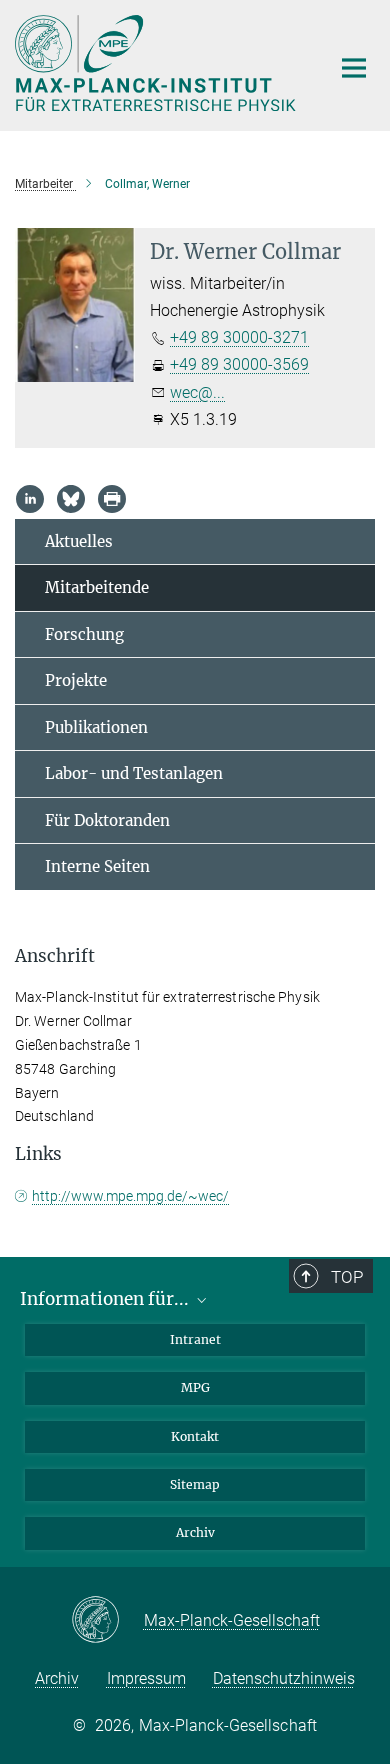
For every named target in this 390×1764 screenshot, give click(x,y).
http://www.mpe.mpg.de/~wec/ (130, 1196)
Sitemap (195, 1484)
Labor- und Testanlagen (134, 773)
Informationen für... (106, 1299)
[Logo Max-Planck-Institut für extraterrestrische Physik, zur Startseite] (157, 63)
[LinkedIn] (30, 499)
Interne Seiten (97, 866)
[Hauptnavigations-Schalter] (354, 68)
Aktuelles (79, 541)
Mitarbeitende (97, 587)
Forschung (84, 634)
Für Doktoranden (107, 820)
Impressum (146, 1678)
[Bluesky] (71, 499)
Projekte (76, 680)
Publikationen (96, 727)
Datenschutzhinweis (284, 1678)
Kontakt (195, 1436)
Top (347, 1277)
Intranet (195, 1339)
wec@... (197, 392)
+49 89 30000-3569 (239, 364)
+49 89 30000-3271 (239, 337)
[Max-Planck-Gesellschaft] (107, 1621)
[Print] (112, 499)
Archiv (195, 1532)
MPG (195, 1387)
